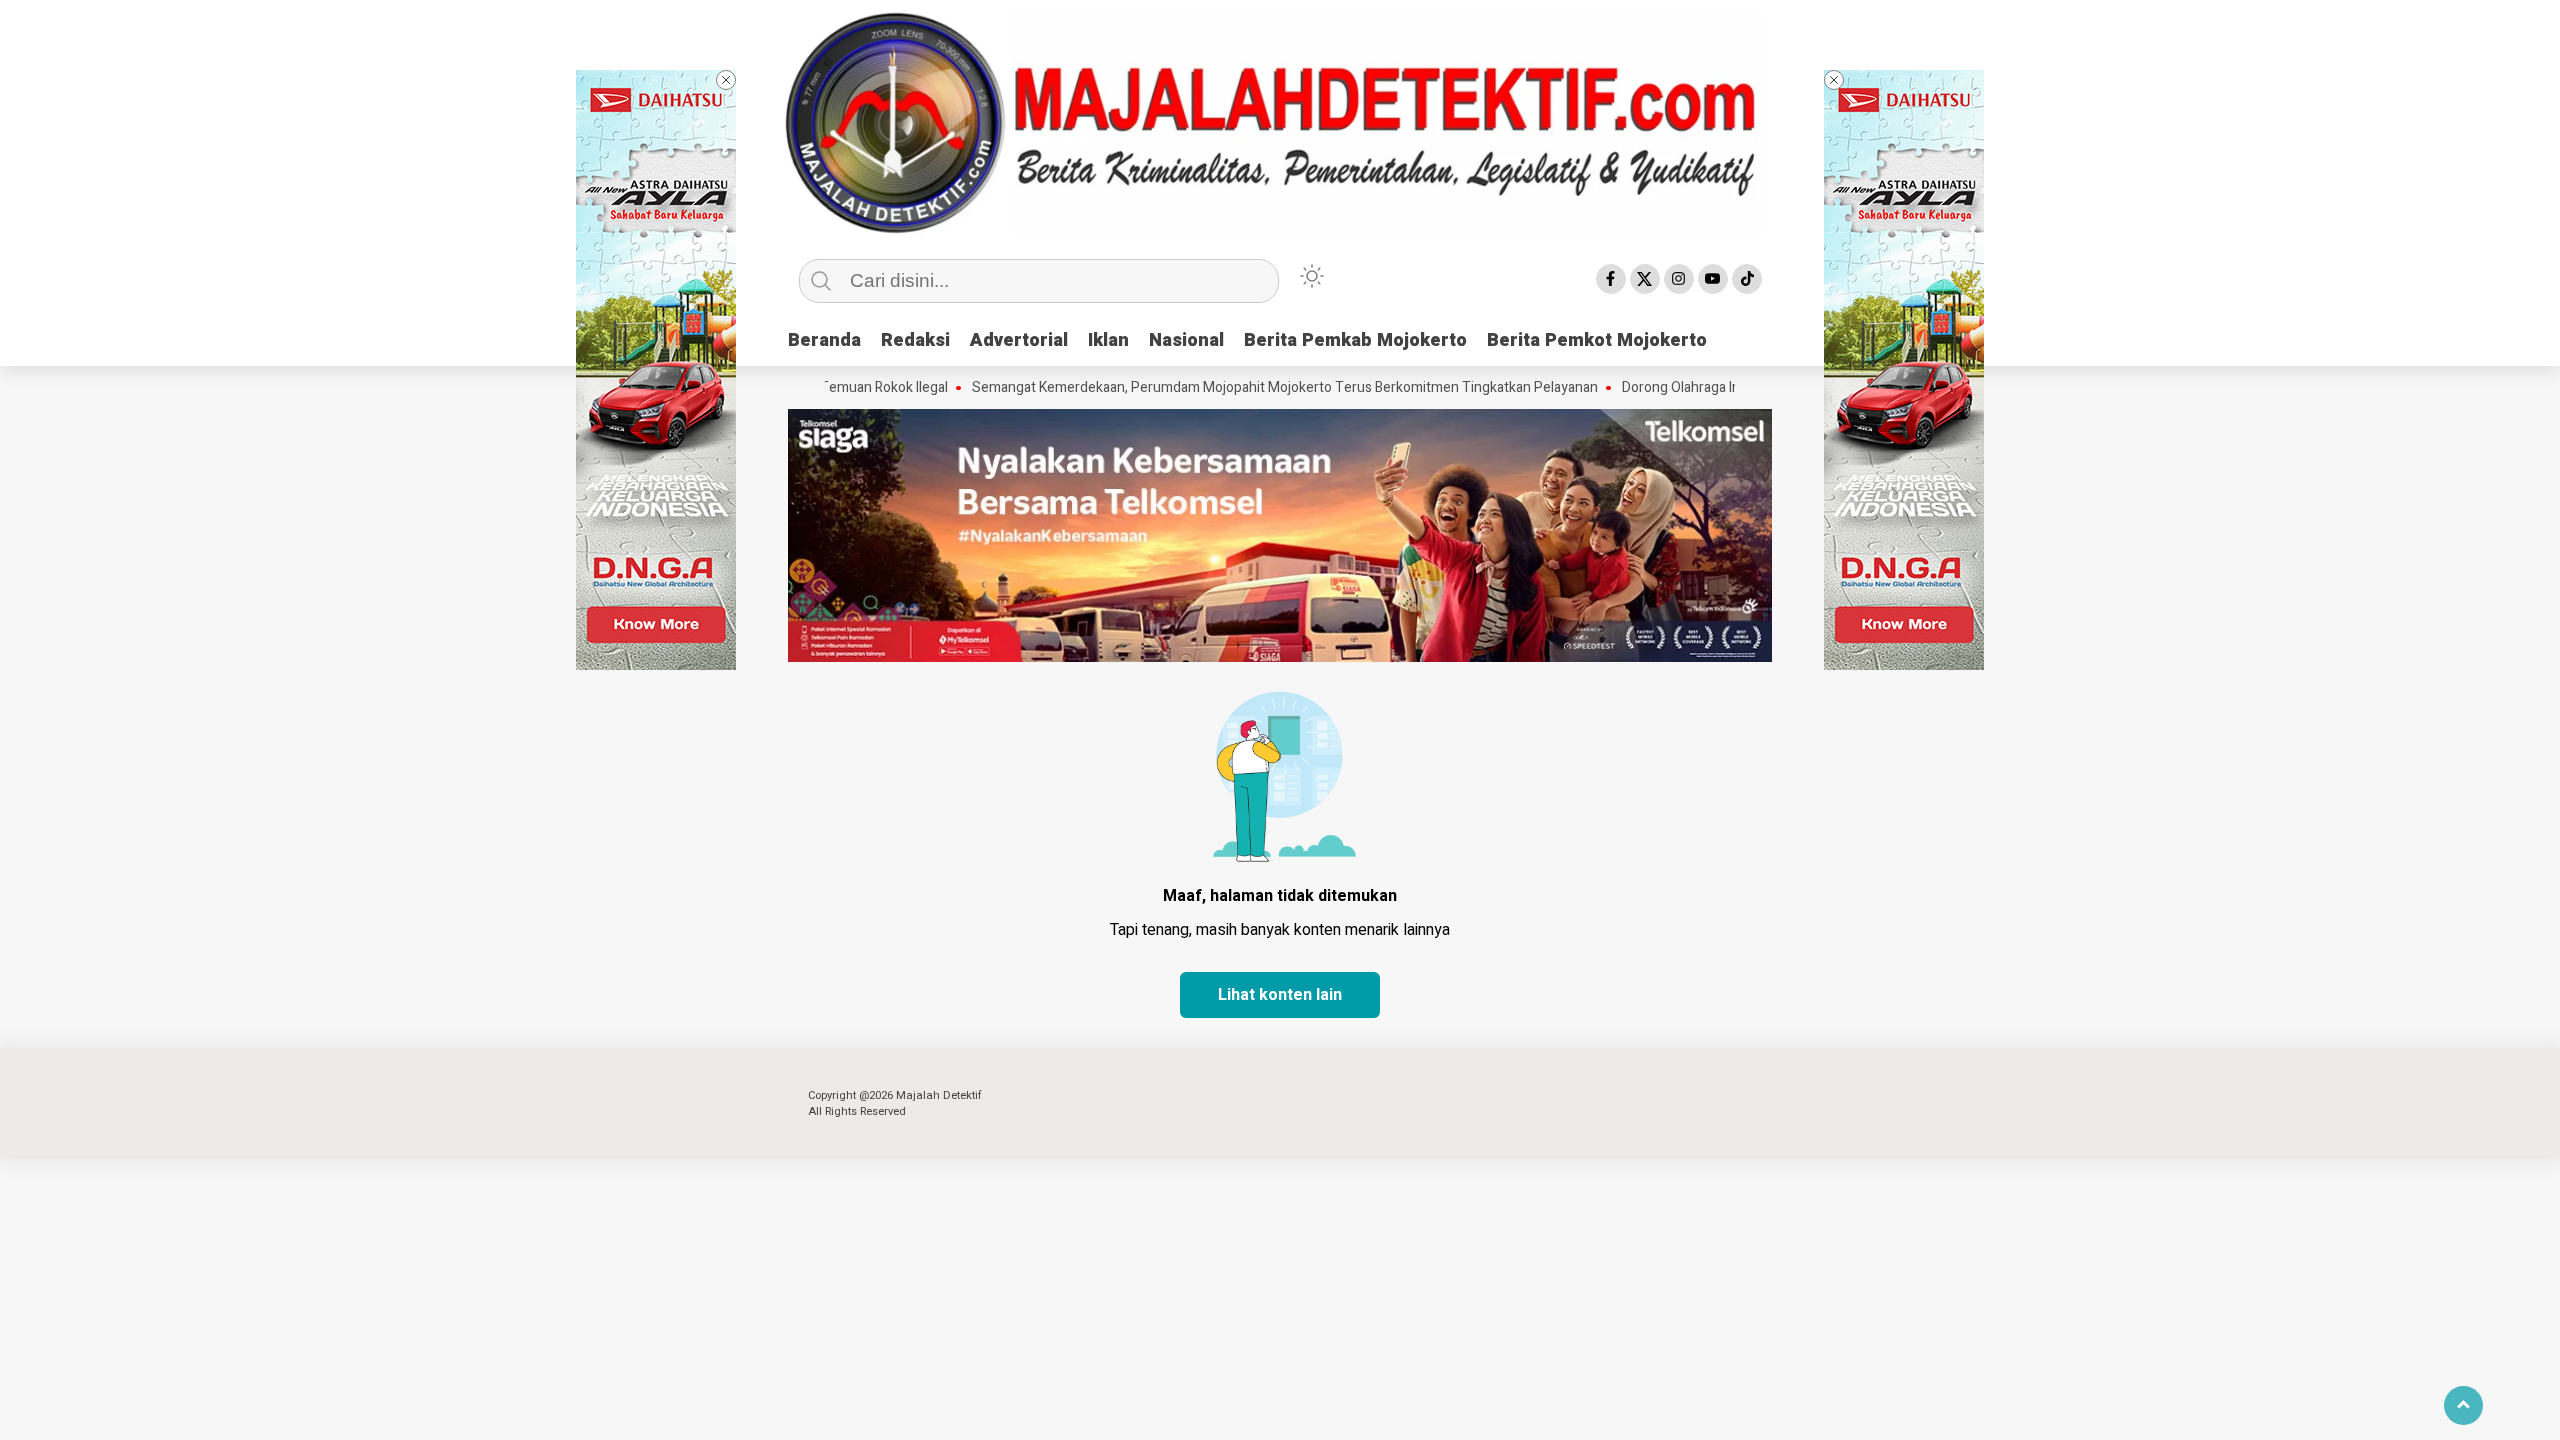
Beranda (824, 340)
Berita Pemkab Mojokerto (1355, 340)
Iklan (1108, 340)
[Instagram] (1679, 279)
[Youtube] (1713, 279)
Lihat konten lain (1280, 995)
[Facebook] (1611, 279)
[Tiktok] (1747, 279)
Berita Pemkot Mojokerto (1597, 340)
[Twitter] (1645, 279)
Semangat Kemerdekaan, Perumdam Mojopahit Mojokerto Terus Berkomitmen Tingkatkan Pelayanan (1232, 388)
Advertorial (1019, 340)
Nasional (1186, 340)
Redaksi (915, 340)
